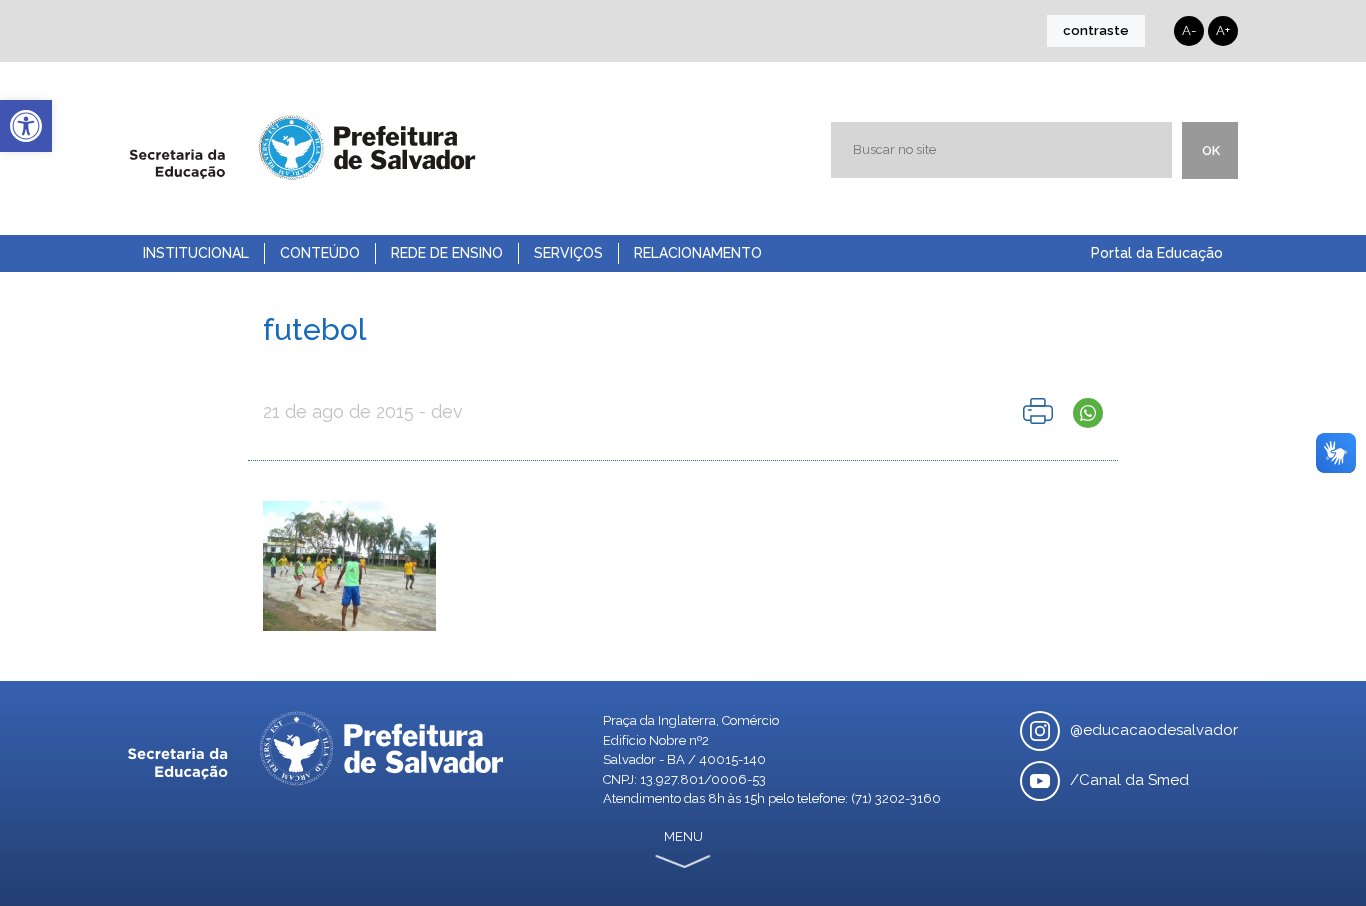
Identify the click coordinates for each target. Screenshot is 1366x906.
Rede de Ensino (447, 253)
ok (1211, 150)
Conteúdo (320, 253)
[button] (26, 126)
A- (1189, 30)
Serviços (568, 253)
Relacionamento (698, 253)
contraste (1096, 30)
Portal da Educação (1157, 253)
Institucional (196, 253)
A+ (1223, 30)
